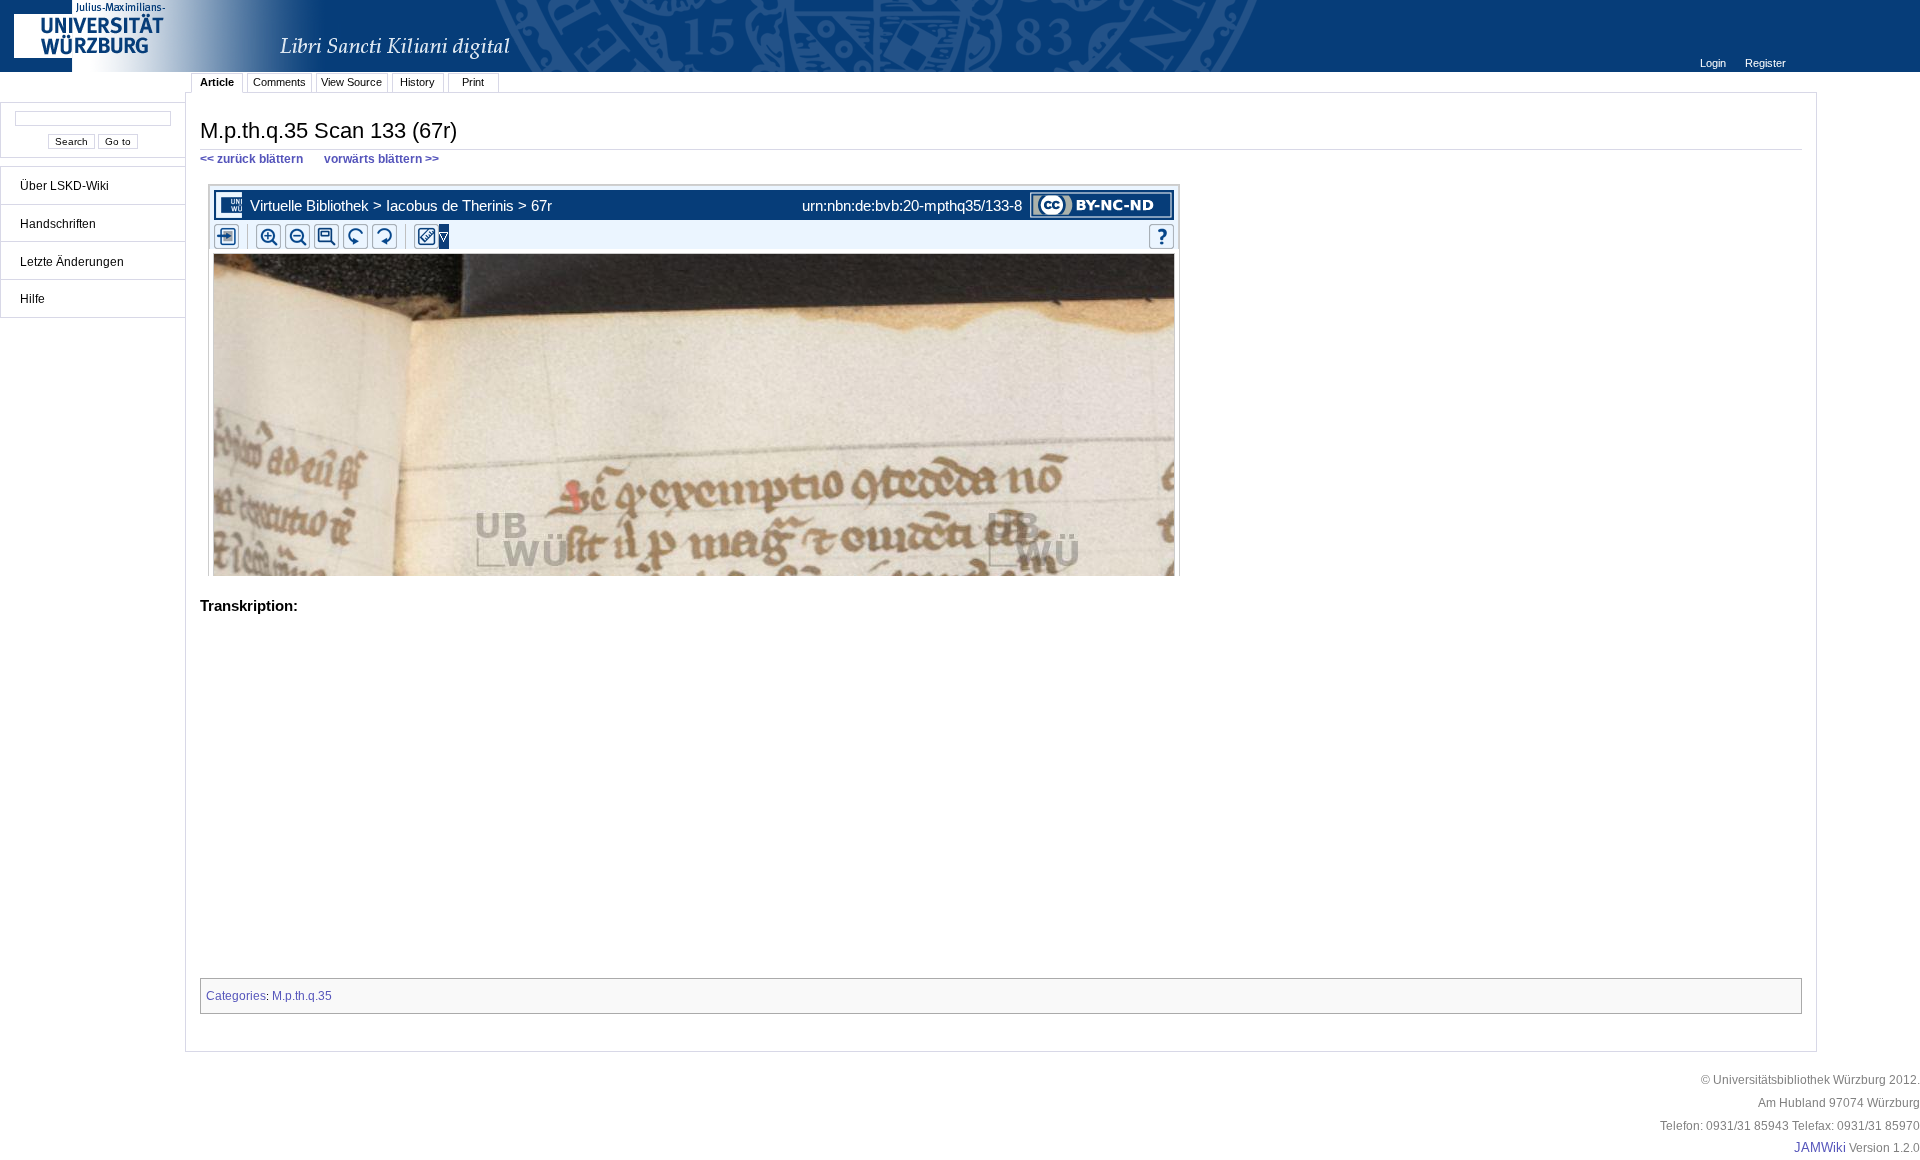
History (417, 82)
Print (473, 82)
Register (1765, 63)
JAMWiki (1820, 1148)
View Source (351, 82)
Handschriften (58, 224)
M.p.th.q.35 (302, 996)
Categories (236, 996)
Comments (279, 82)
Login (1714, 63)
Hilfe (32, 299)
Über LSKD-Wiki (64, 186)
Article (217, 82)
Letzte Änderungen (72, 262)
